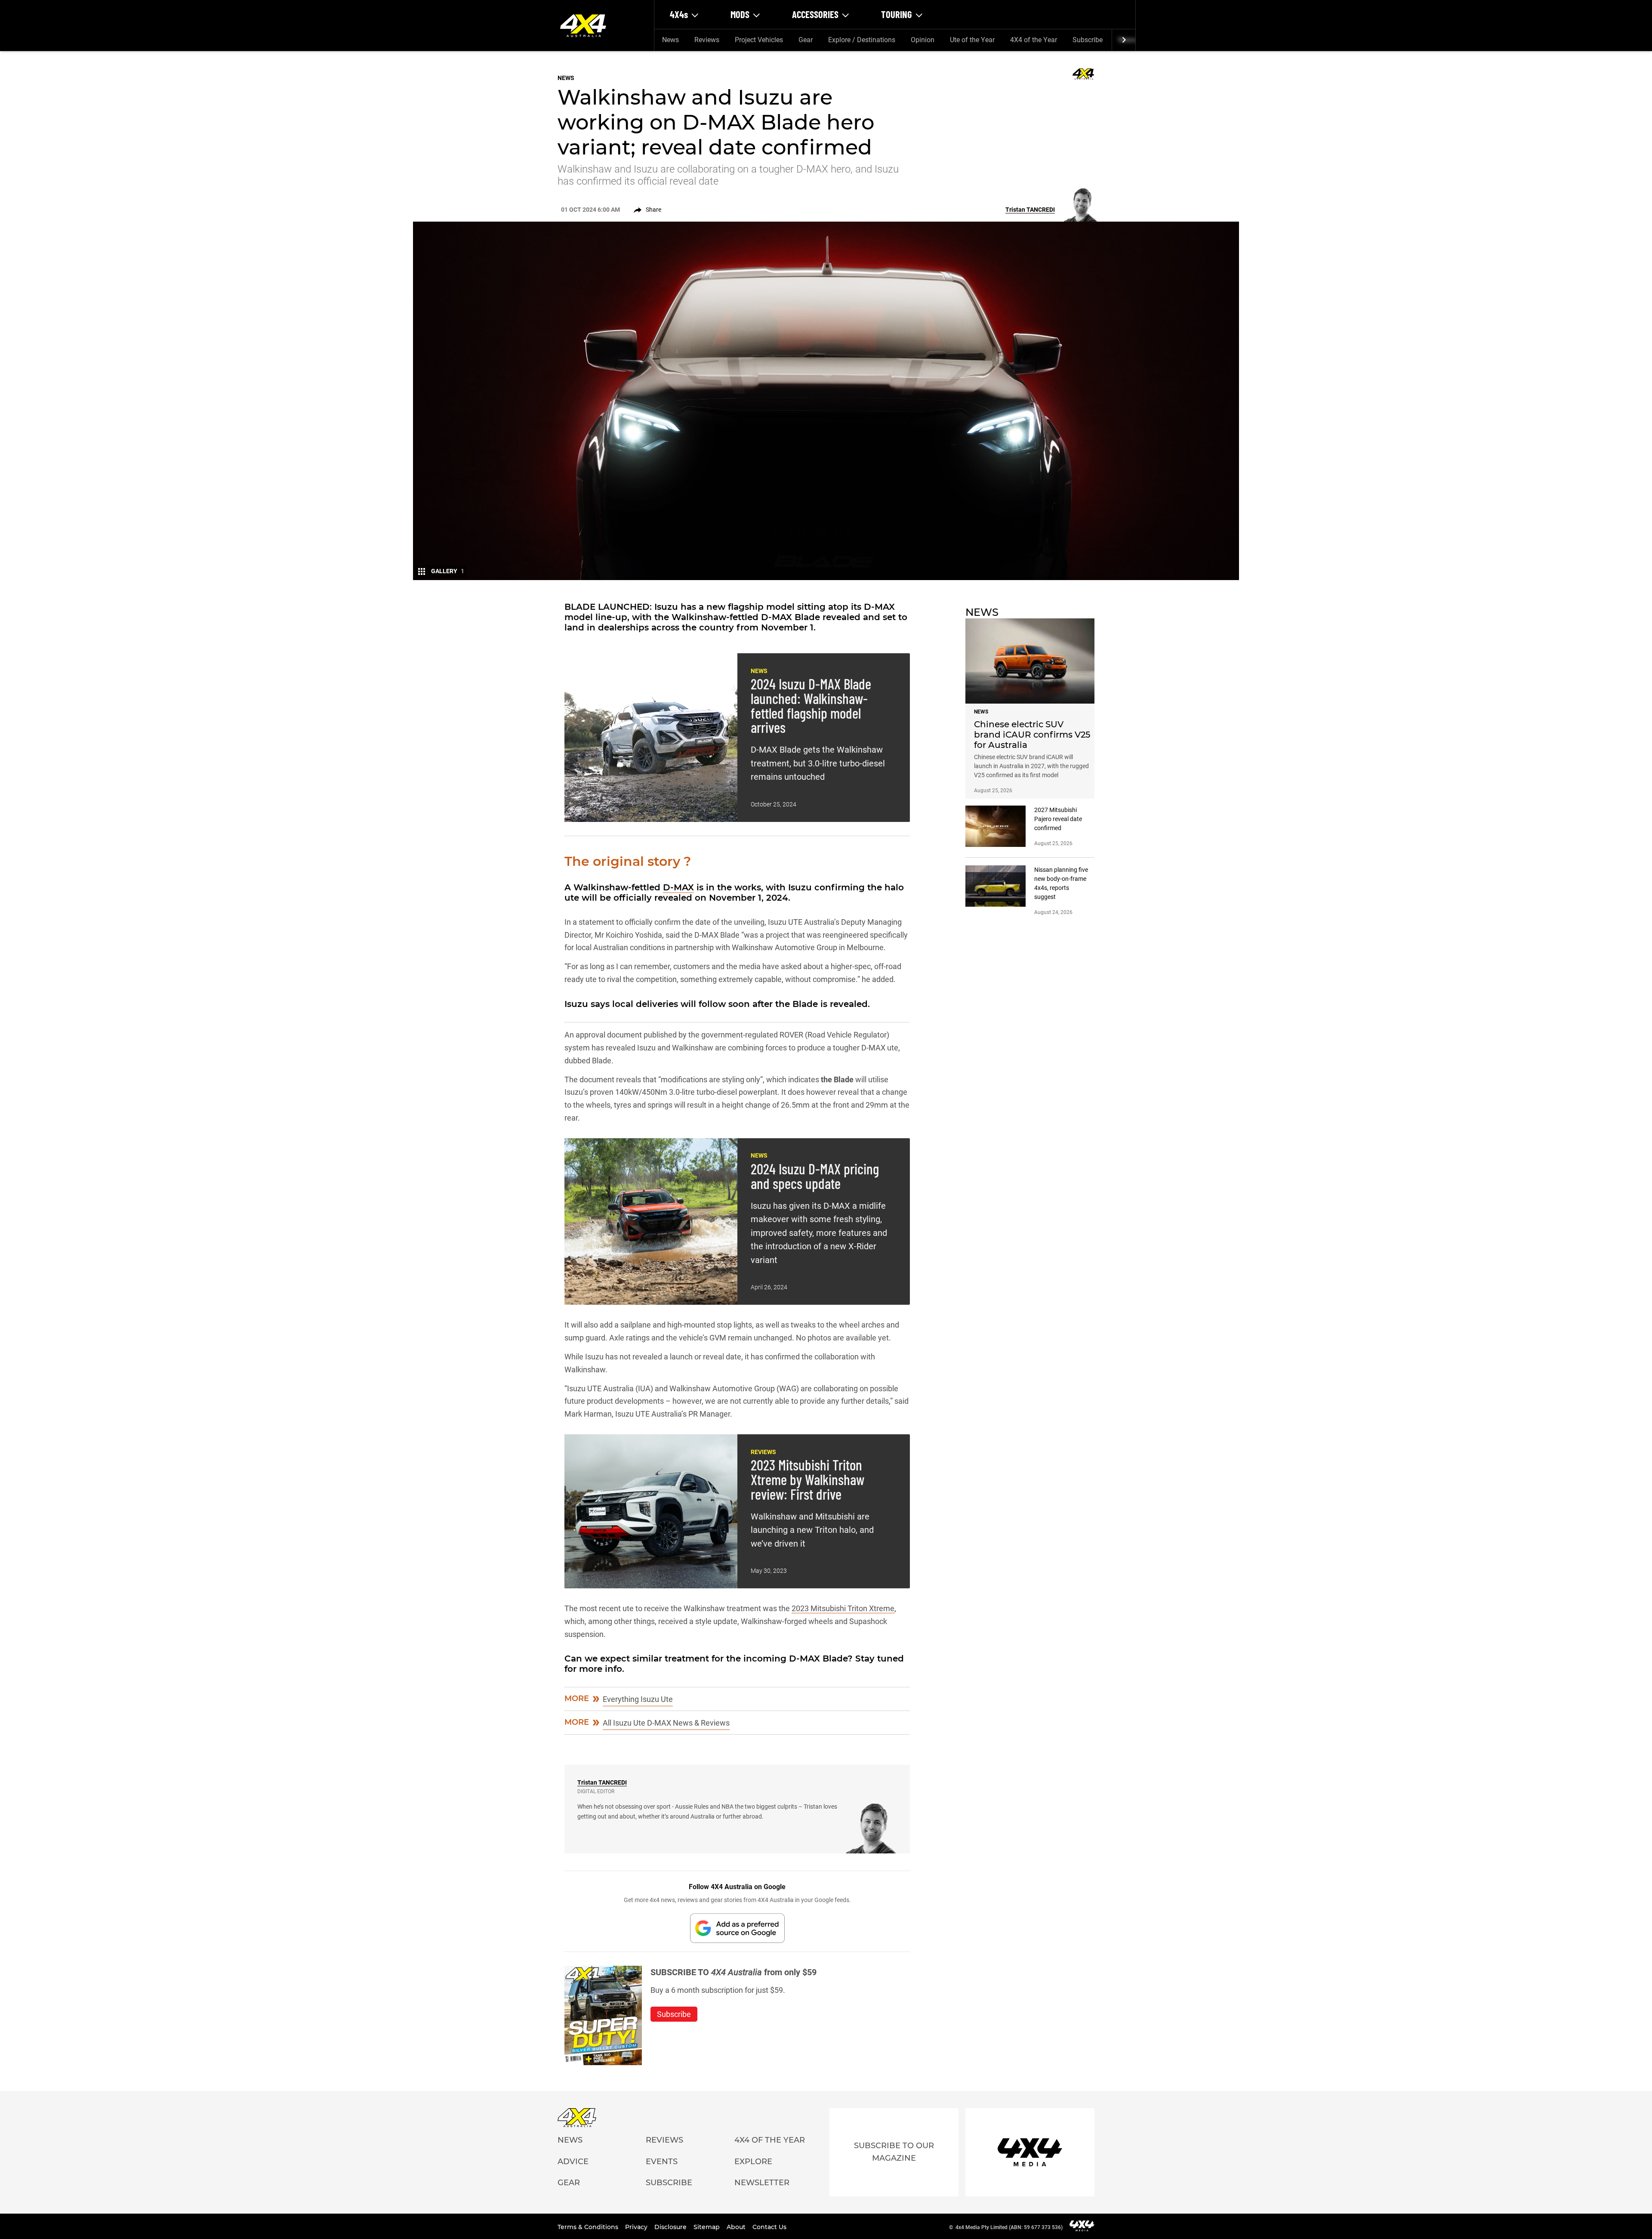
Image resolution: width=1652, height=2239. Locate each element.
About (737, 2227)
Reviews (707, 40)
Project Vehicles (759, 40)
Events (662, 2162)
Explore (753, 2162)
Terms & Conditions (589, 2227)
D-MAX (678, 887)
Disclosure (671, 2227)
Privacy (637, 2227)
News (670, 40)
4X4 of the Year (1034, 40)
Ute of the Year (972, 40)
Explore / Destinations (862, 40)
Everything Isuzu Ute (638, 1699)
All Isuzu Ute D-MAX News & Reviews (666, 1723)
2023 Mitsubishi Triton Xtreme (843, 1608)
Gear (806, 40)
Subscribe (1088, 40)
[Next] (1123, 40)
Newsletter (762, 2183)
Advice (573, 2162)
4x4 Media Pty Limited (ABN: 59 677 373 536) (1009, 2227)
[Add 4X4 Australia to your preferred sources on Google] (737, 1928)
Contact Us (769, 2227)
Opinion (923, 40)
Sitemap (707, 2227)
